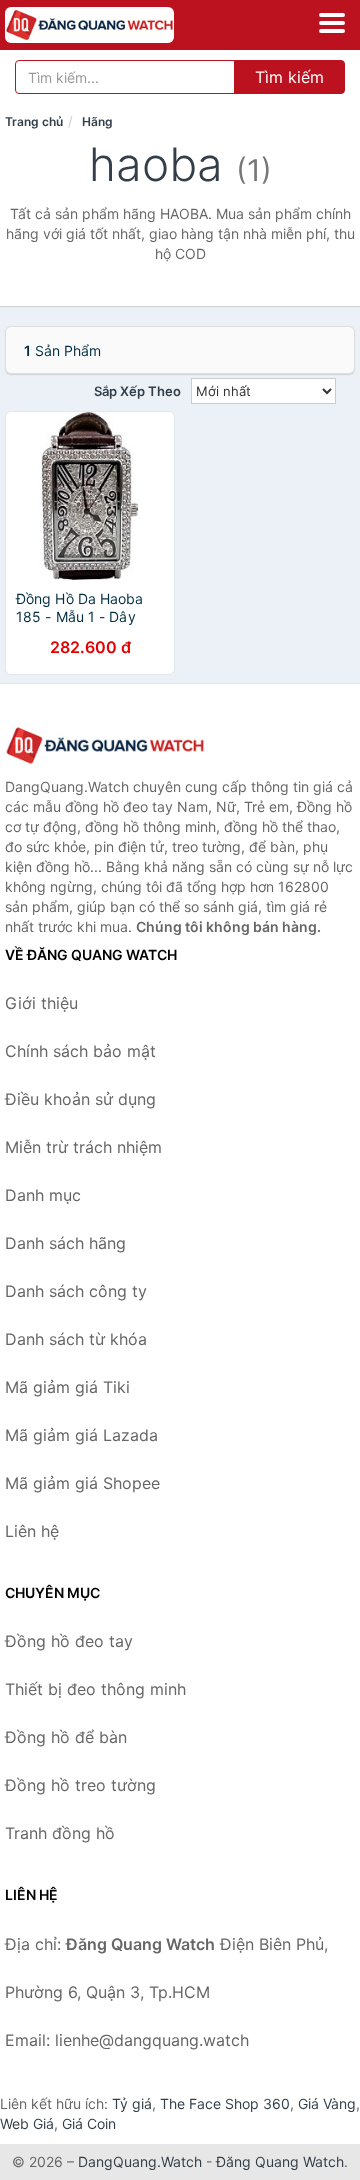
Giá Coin (89, 2123)
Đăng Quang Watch (280, 2161)
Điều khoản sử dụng (80, 1099)
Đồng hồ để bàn (66, 1737)
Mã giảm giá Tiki (67, 1387)
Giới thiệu (41, 1003)
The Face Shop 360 (225, 2103)
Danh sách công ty (76, 1291)
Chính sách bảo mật (80, 1051)
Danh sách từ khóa (76, 1339)
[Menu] (332, 23)
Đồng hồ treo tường (80, 1785)
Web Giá (27, 2123)
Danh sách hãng (65, 1243)
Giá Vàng (327, 2103)
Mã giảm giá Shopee (82, 1483)
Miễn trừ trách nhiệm (83, 1147)
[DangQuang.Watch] (122, 25)
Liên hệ (32, 1531)
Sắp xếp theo (137, 391)
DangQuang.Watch (140, 2161)
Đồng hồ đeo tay (69, 1641)
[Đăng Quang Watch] (105, 745)
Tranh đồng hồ (60, 1833)
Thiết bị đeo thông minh (95, 1689)
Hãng (97, 121)
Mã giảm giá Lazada (81, 1435)
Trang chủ (34, 121)
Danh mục (43, 1195)
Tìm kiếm (289, 77)
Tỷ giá (132, 2103)
